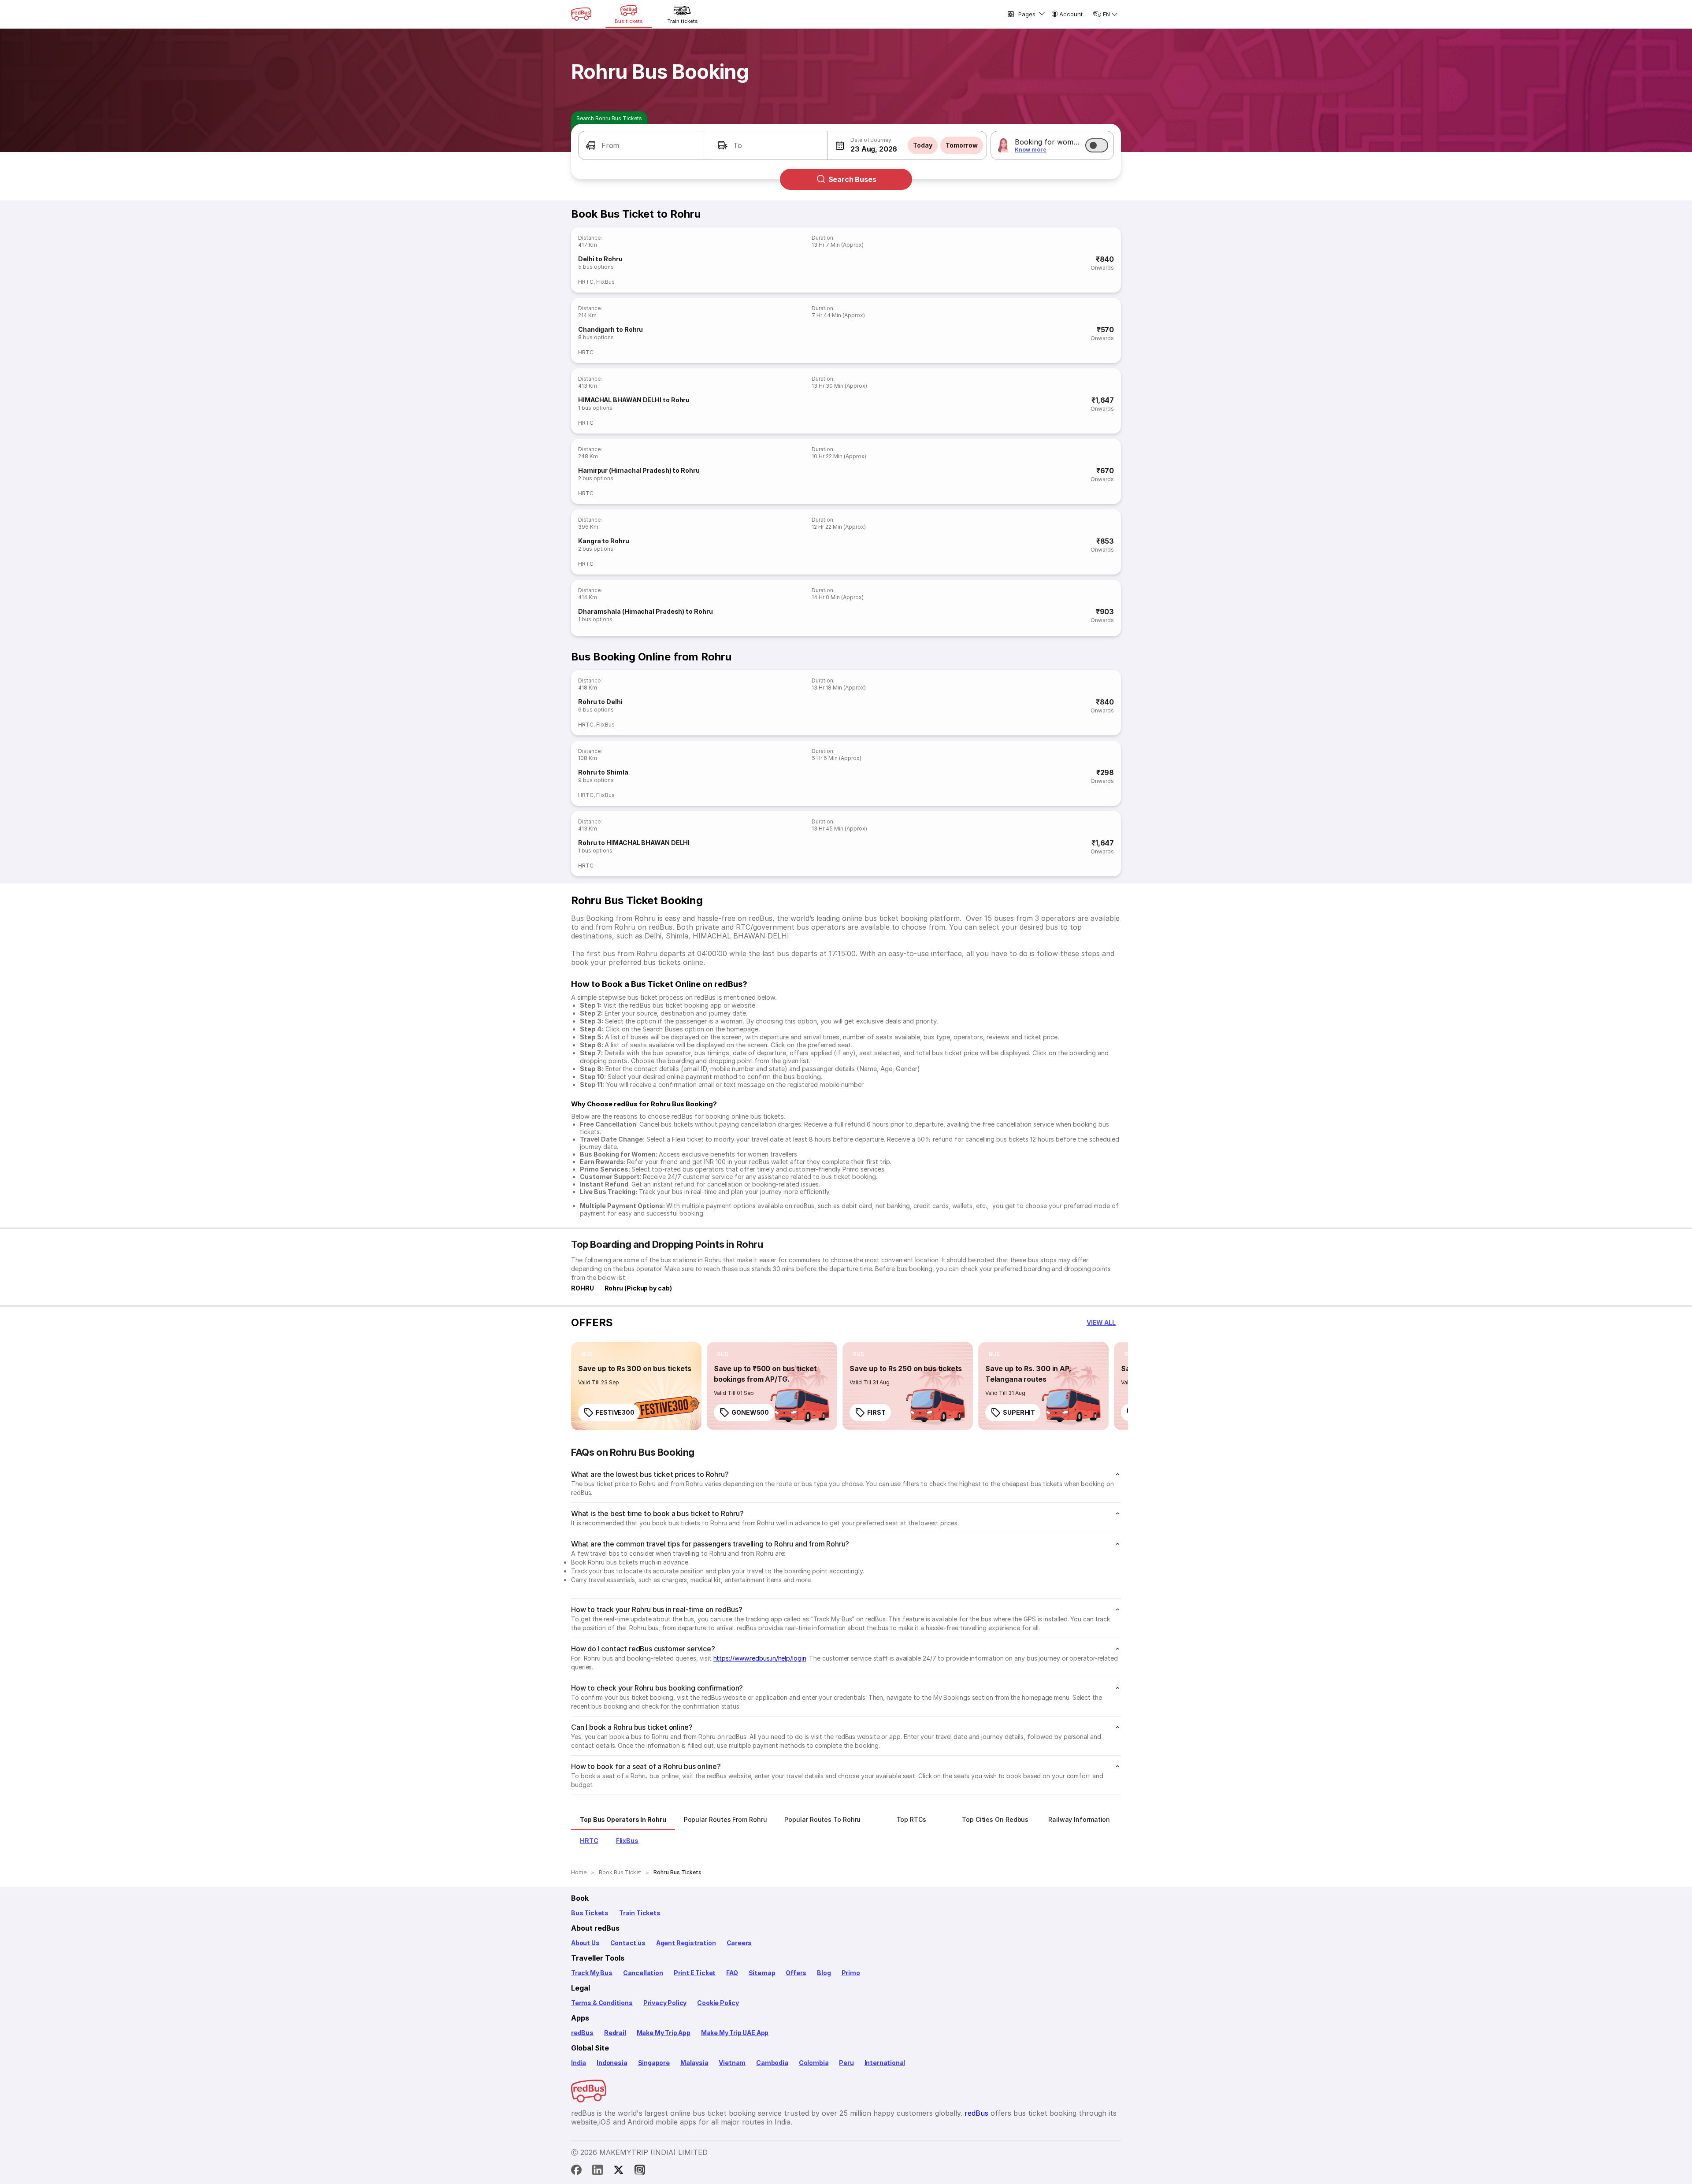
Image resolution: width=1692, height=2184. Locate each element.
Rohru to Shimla (603, 772)
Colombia (814, 2063)
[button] (641, 145)
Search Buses (852, 179)
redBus (582, 2033)
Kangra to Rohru (604, 541)
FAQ (732, 1973)
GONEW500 (750, 1412)
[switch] (1097, 145)
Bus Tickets (590, 1913)
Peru (846, 2063)
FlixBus (605, 282)
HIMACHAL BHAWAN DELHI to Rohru (634, 400)
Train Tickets (640, 1913)
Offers (796, 1973)
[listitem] (587, 1354)
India (579, 2063)
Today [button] (923, 145)
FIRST (876, 1412)
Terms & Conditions (602, 2003)
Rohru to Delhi (600, 702)
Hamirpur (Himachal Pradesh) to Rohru (639, 470)
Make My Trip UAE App (735, 2033)
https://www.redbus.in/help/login (760, 1658)
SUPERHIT (1019, 1412)
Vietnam (732, 2063)
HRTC (586, 282)
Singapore (654, 2063)
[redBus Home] (581, 14)
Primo (851, 1973)
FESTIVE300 (615, 1412)
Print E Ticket (695, 1973)
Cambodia (772, 2063)
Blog (824, 1973)
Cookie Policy (718, 2003)
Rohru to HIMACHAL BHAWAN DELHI (634, 843)
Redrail (615, 2033)
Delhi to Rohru (600, 259)
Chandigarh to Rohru (610, 329)
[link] (636, 1386)
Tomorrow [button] (962, 145)
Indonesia (612, 2063)
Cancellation (643, 1973)
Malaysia (694, 2063)
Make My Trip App (664, 2033)
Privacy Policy (665, 2003)
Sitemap (762, 1973)
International (885, 2063)
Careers (739, 1943)
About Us (585, 1943)
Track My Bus (592, 1973)
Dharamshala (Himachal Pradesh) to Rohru (646, 611)
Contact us (628, 1943)
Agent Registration (686, 1943)
